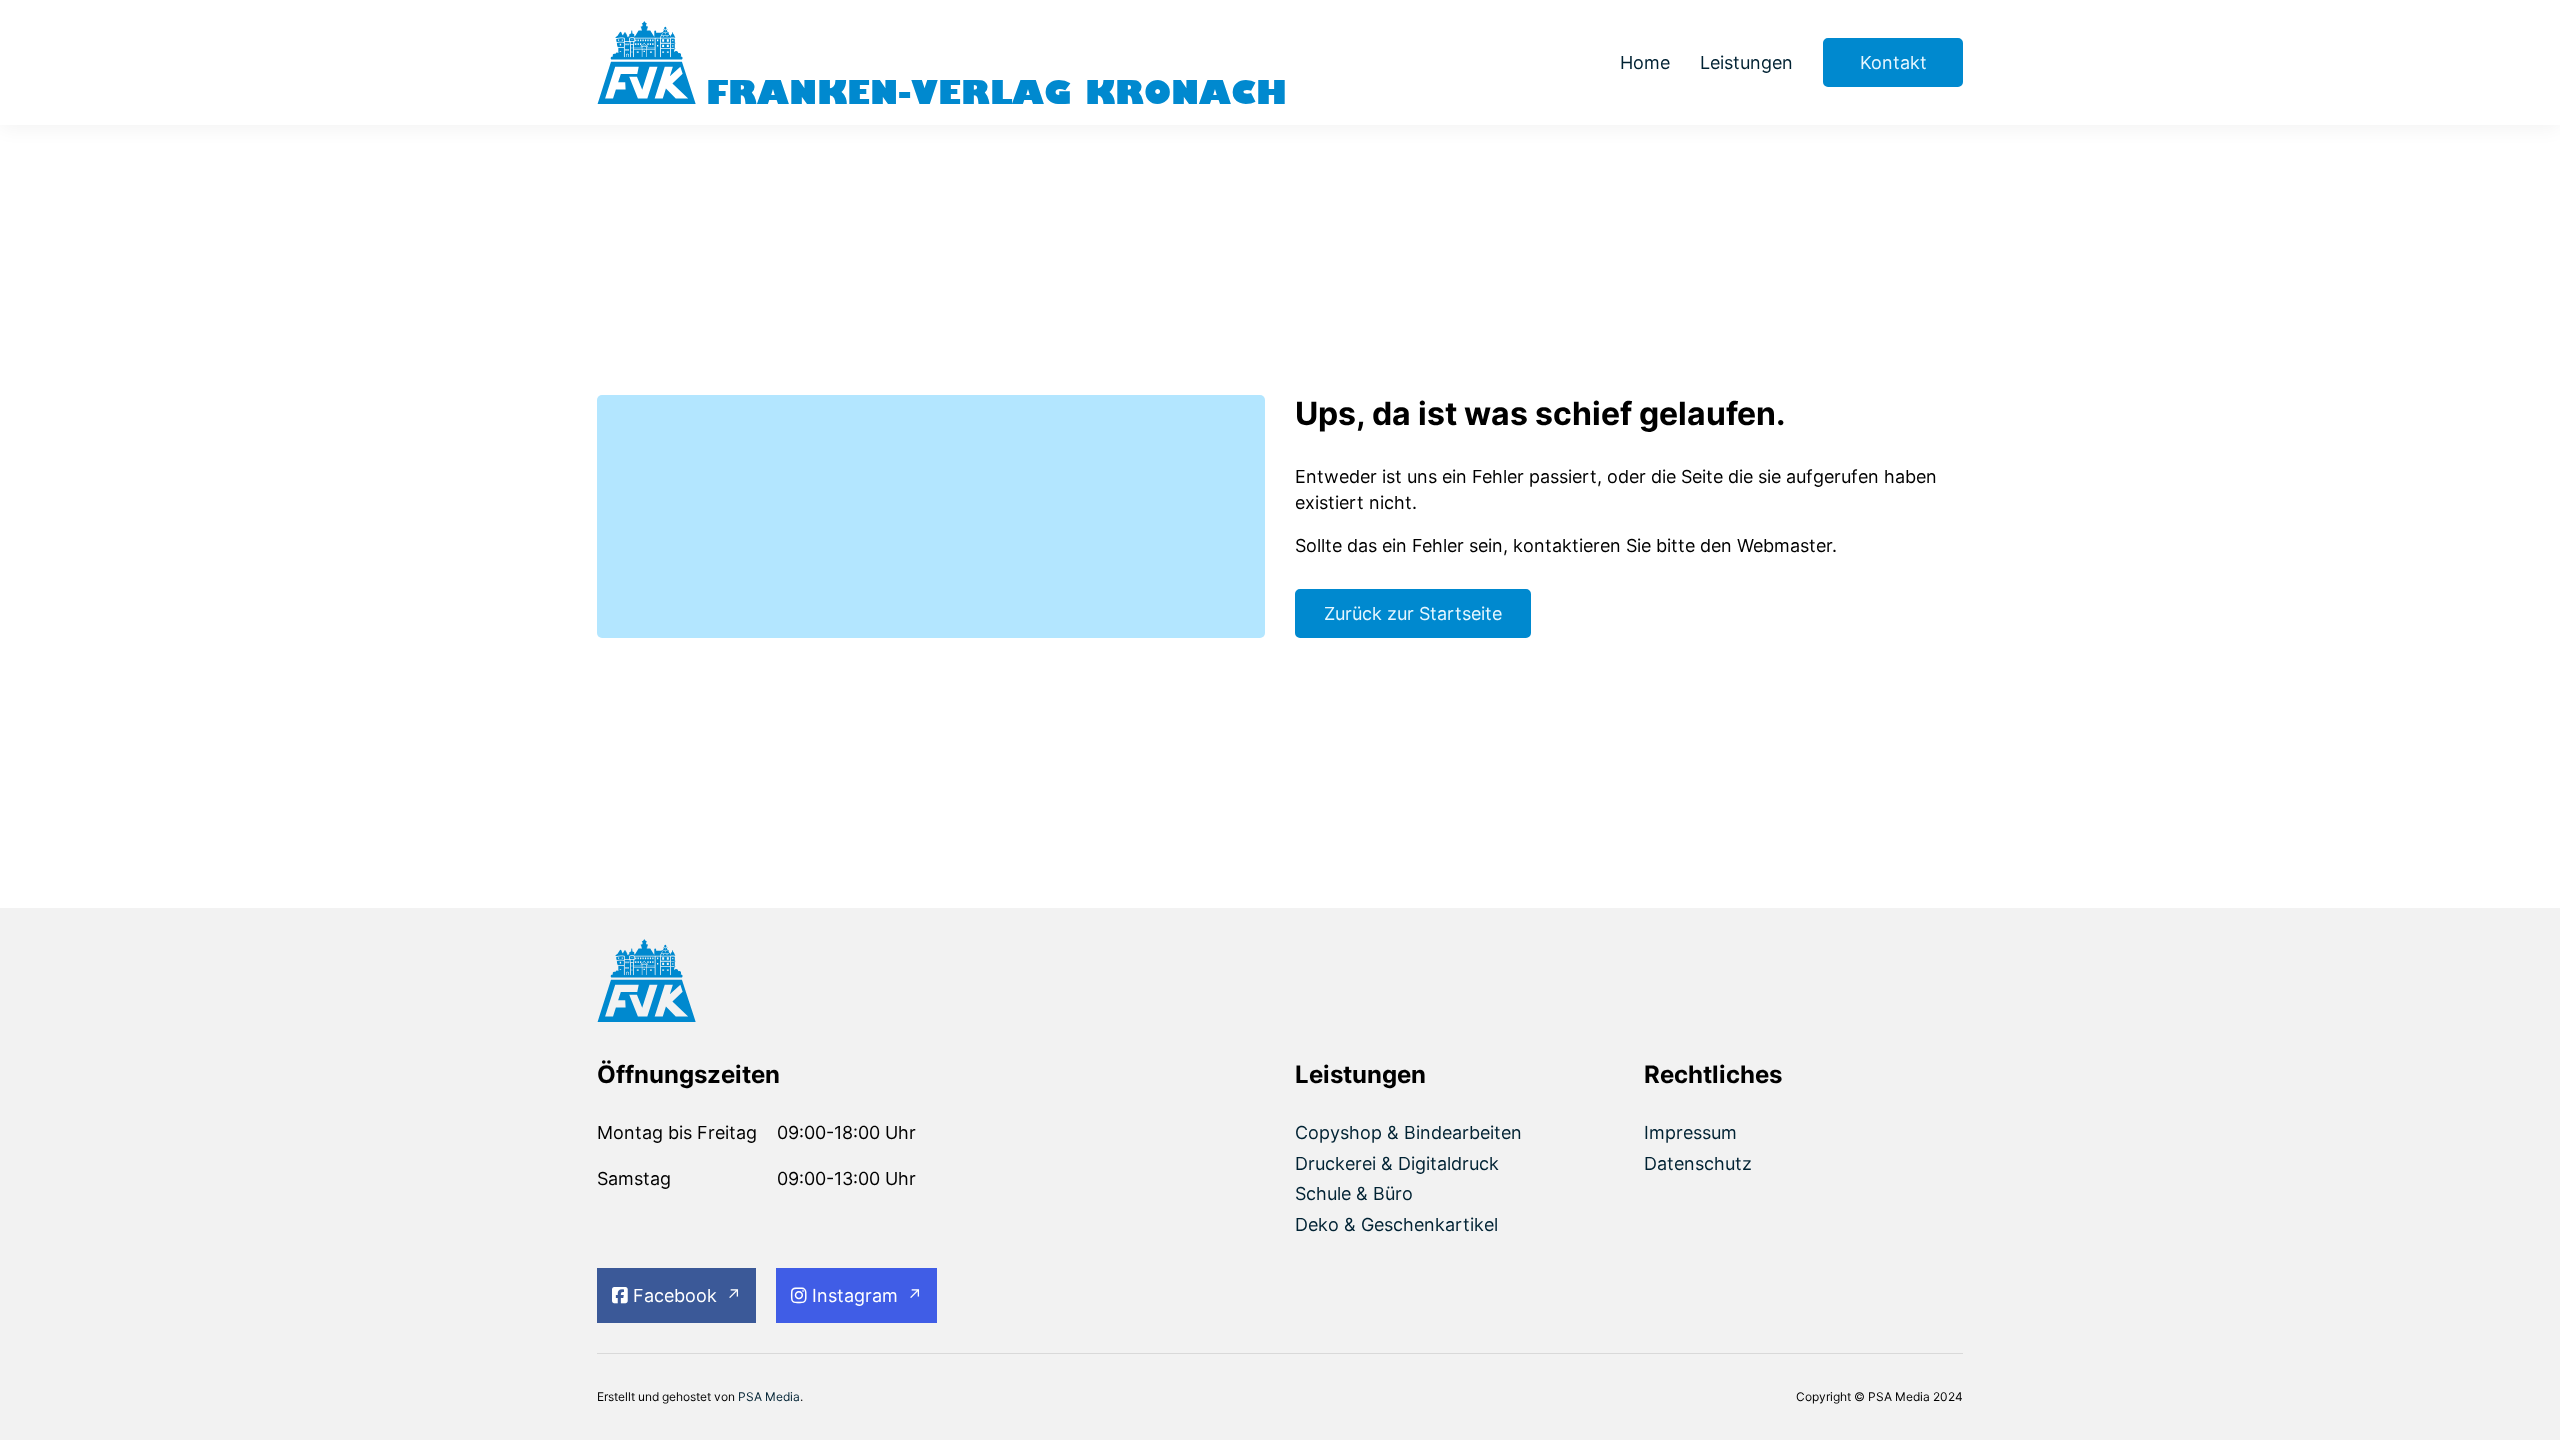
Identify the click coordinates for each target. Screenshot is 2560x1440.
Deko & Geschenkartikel (1396, 1224)
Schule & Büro (1354, 1193)
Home (1645, 62)
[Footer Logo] (756, 984)
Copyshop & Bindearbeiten (1408, 1132)
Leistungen (1746, 62)
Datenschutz (1698, 1163)
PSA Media (769, 1396)
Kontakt (1893, 62)
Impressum (1690, 1132)
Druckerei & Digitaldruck (1397, 1163)
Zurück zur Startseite (1413, 613)
